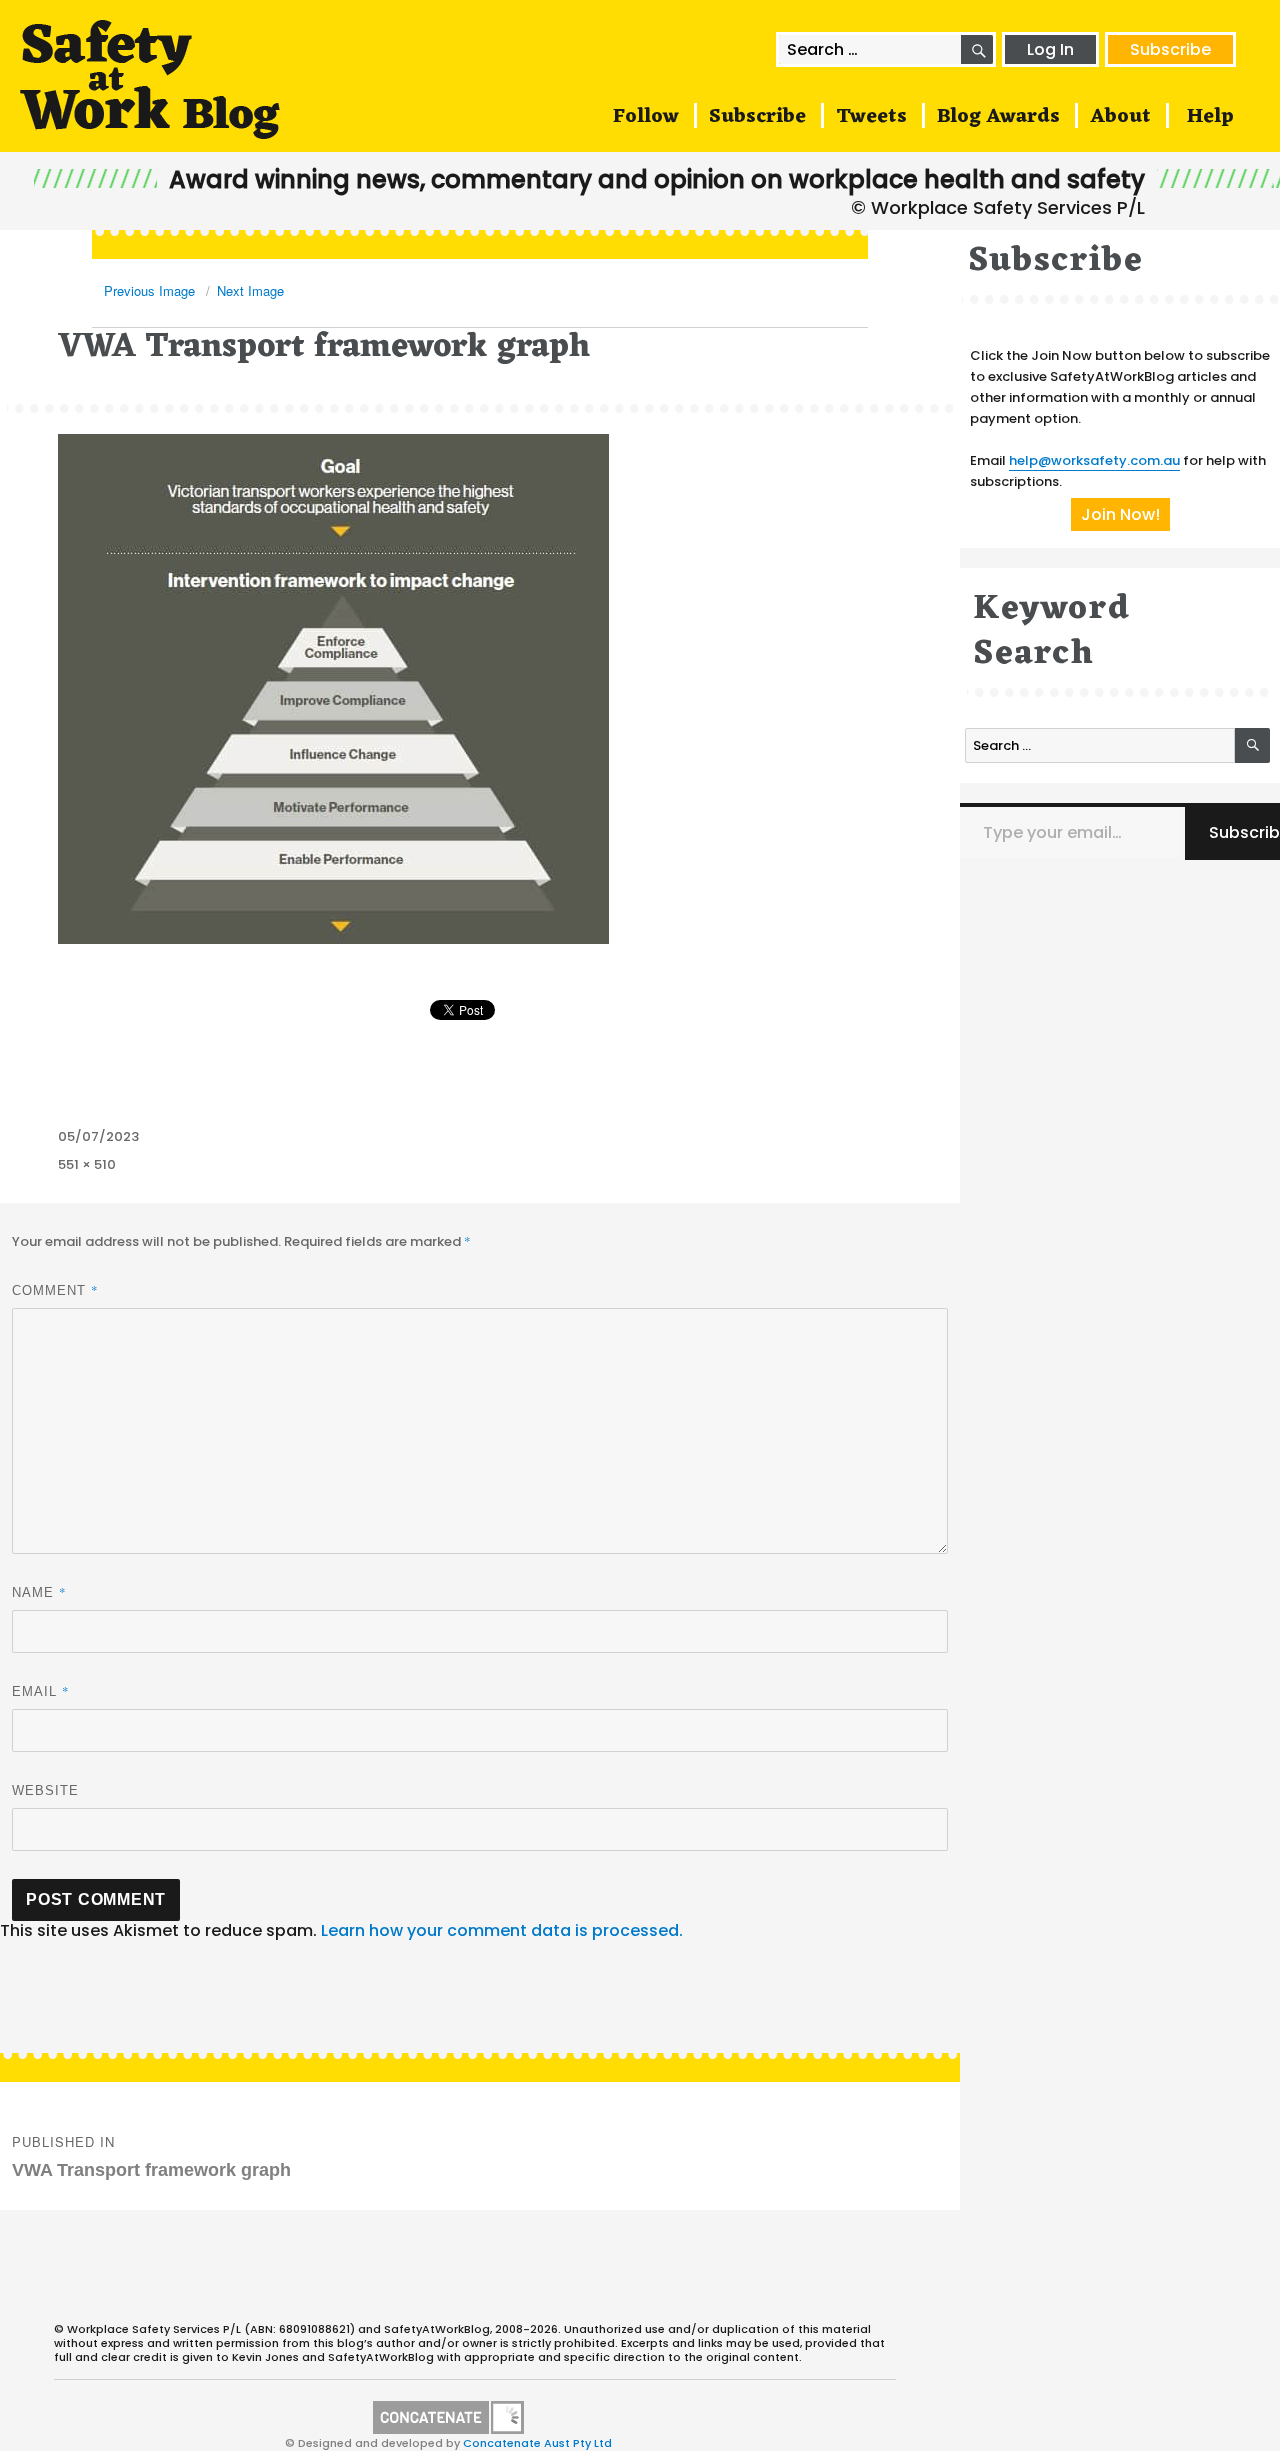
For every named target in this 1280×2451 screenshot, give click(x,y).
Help (1210, 117)
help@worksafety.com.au (1094, 460)
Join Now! (1120, 514)
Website (45, 1790)
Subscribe (1170, 49)
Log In (1050, 49)
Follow (646, 117)
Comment (55, 1290)
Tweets (871, 117)
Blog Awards (998, 117)
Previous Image (149, 290)
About (1120, 117)
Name (39, 1592)
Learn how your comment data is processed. (502, 1930)
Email (41, 1691)
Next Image (250, 290)
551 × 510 (87, 1164)
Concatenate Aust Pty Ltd (537, 2443)
